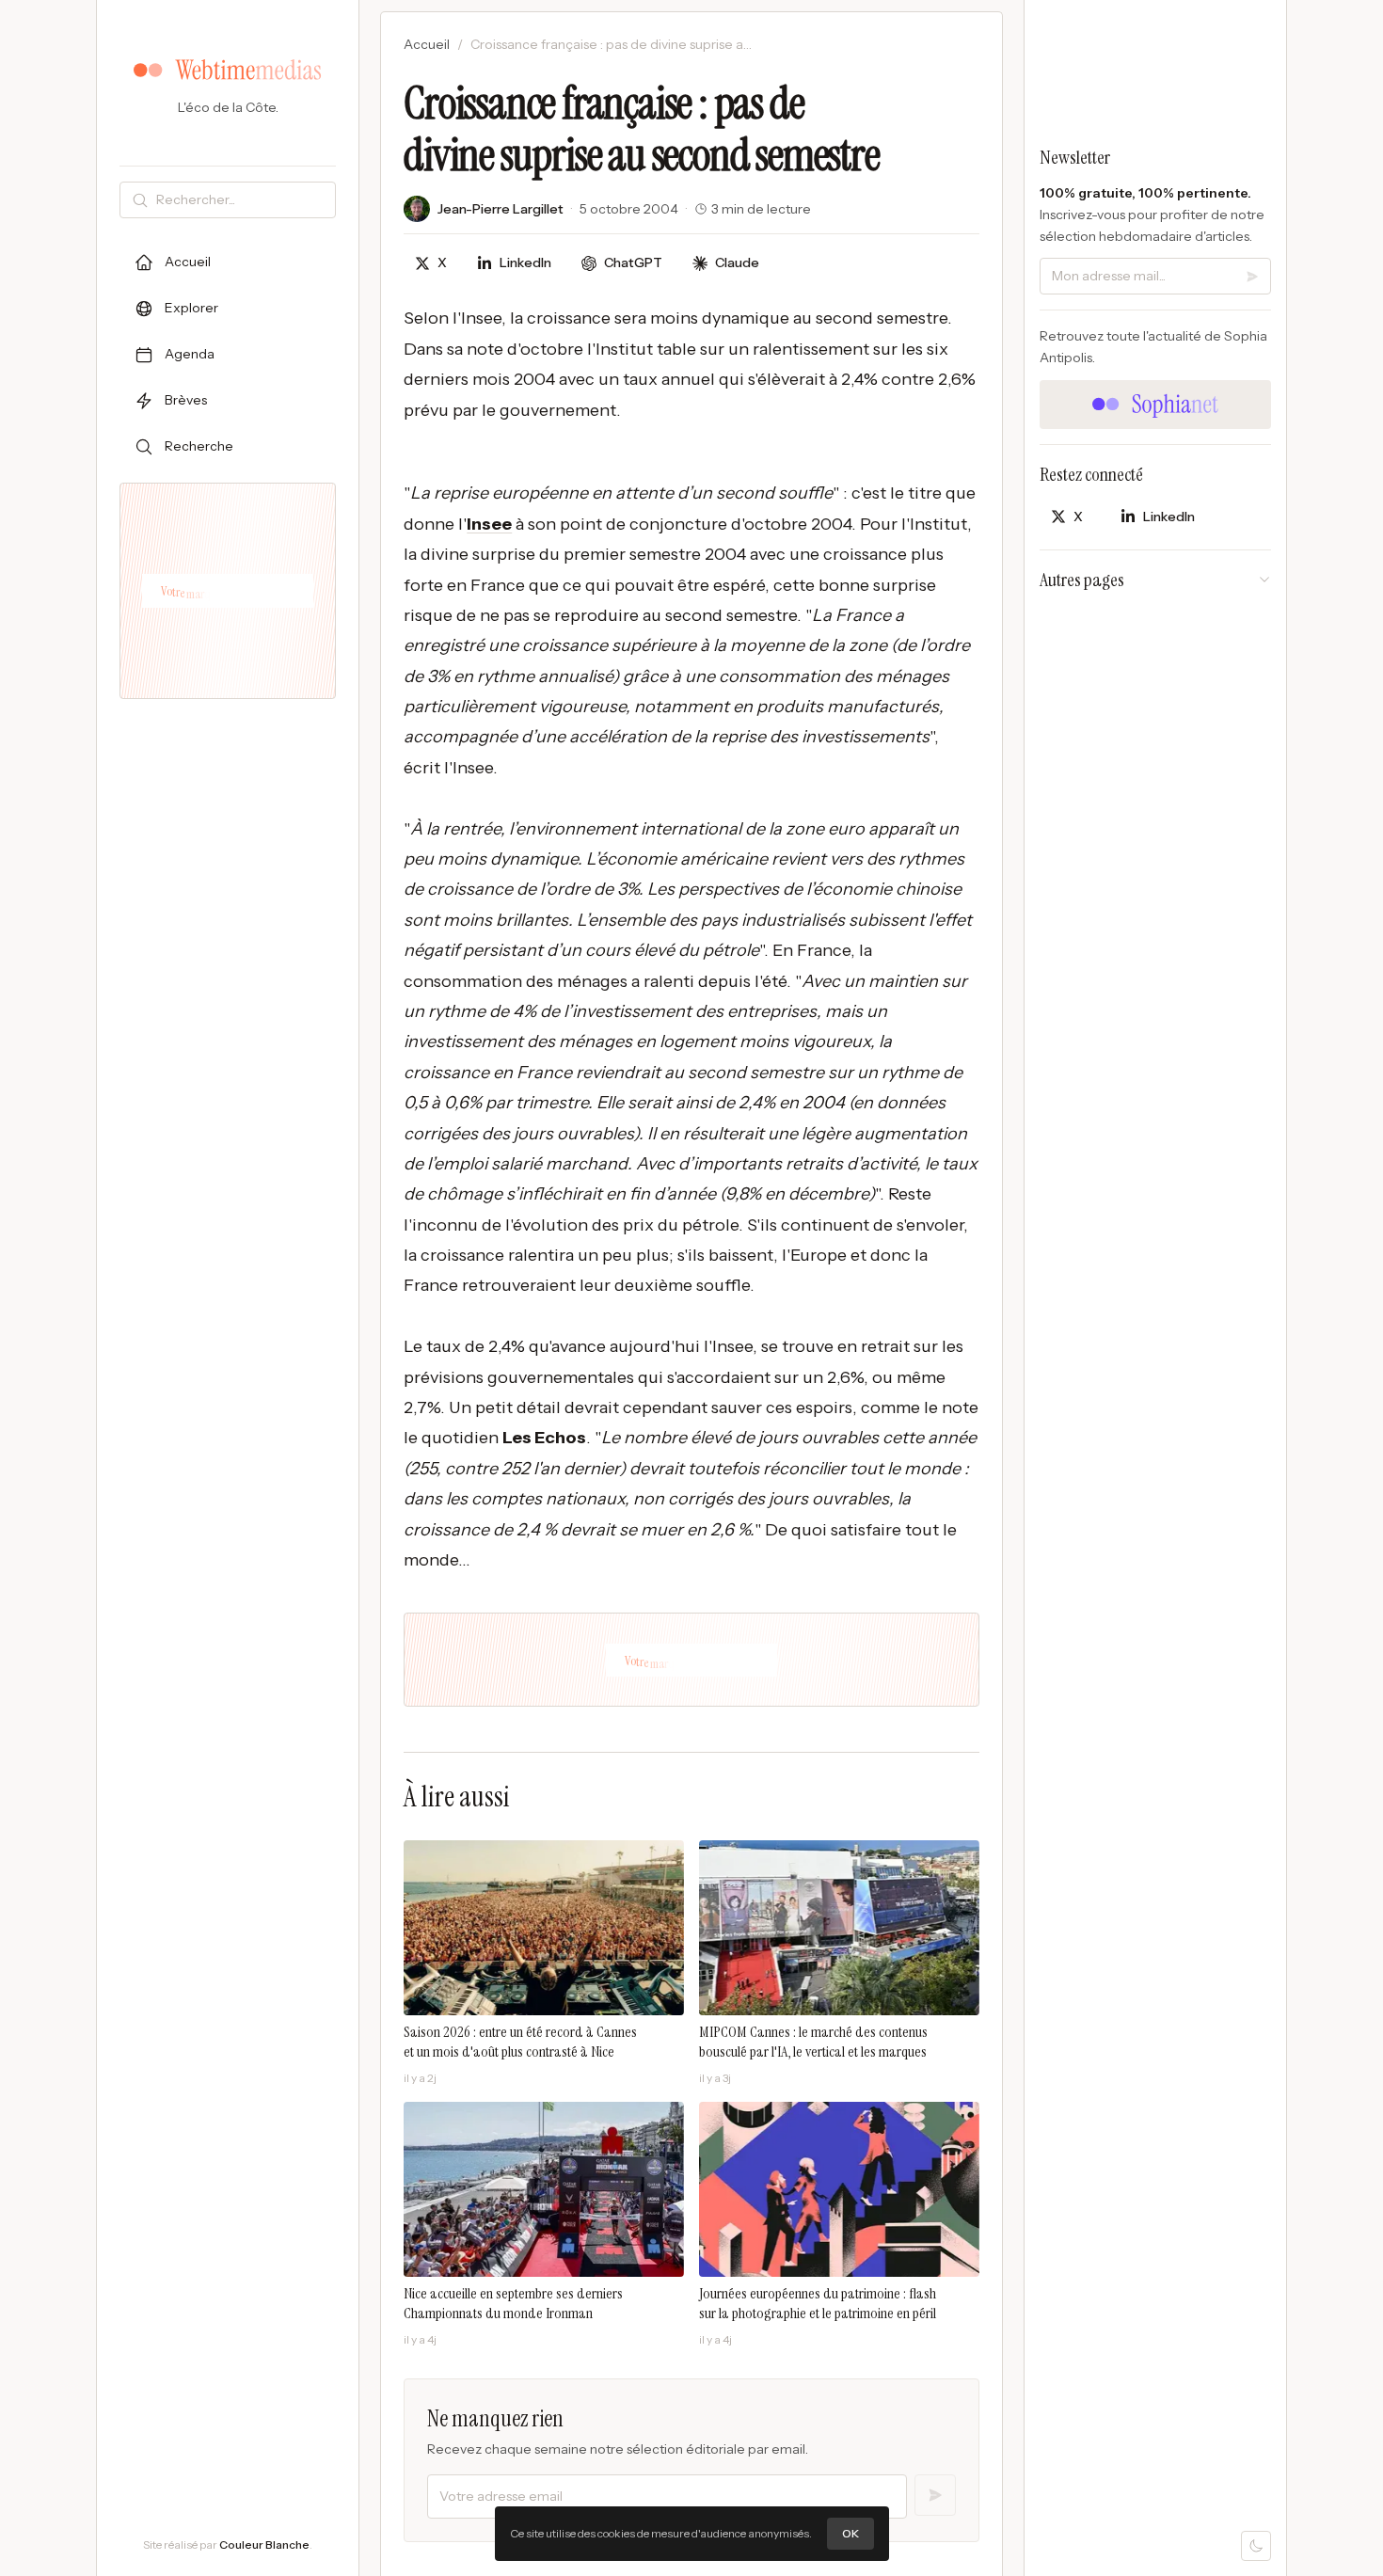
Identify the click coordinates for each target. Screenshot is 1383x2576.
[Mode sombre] (1256, 2546)
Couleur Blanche (264, 2544)
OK (850, 2533)
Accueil (427, 44)
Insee (489, 524)
